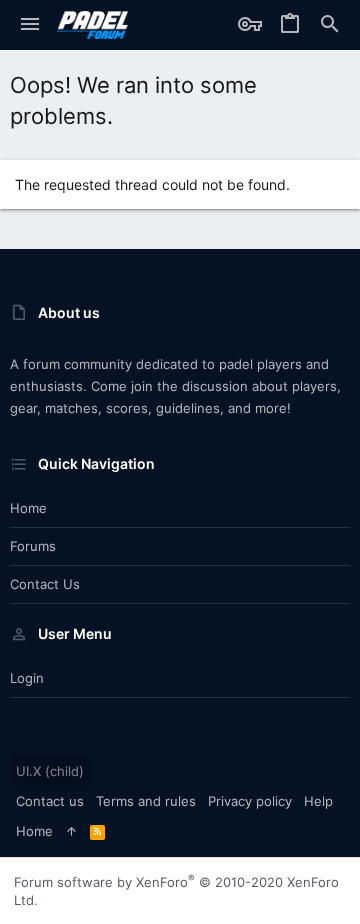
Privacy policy (250, 801)
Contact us (45, 584)
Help (318, 801)
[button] (30, 25)
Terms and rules (146, 801)
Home (28, 508)
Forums (33, 546)
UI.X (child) (50, 771)
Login (27, 678)
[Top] (71, 831)
